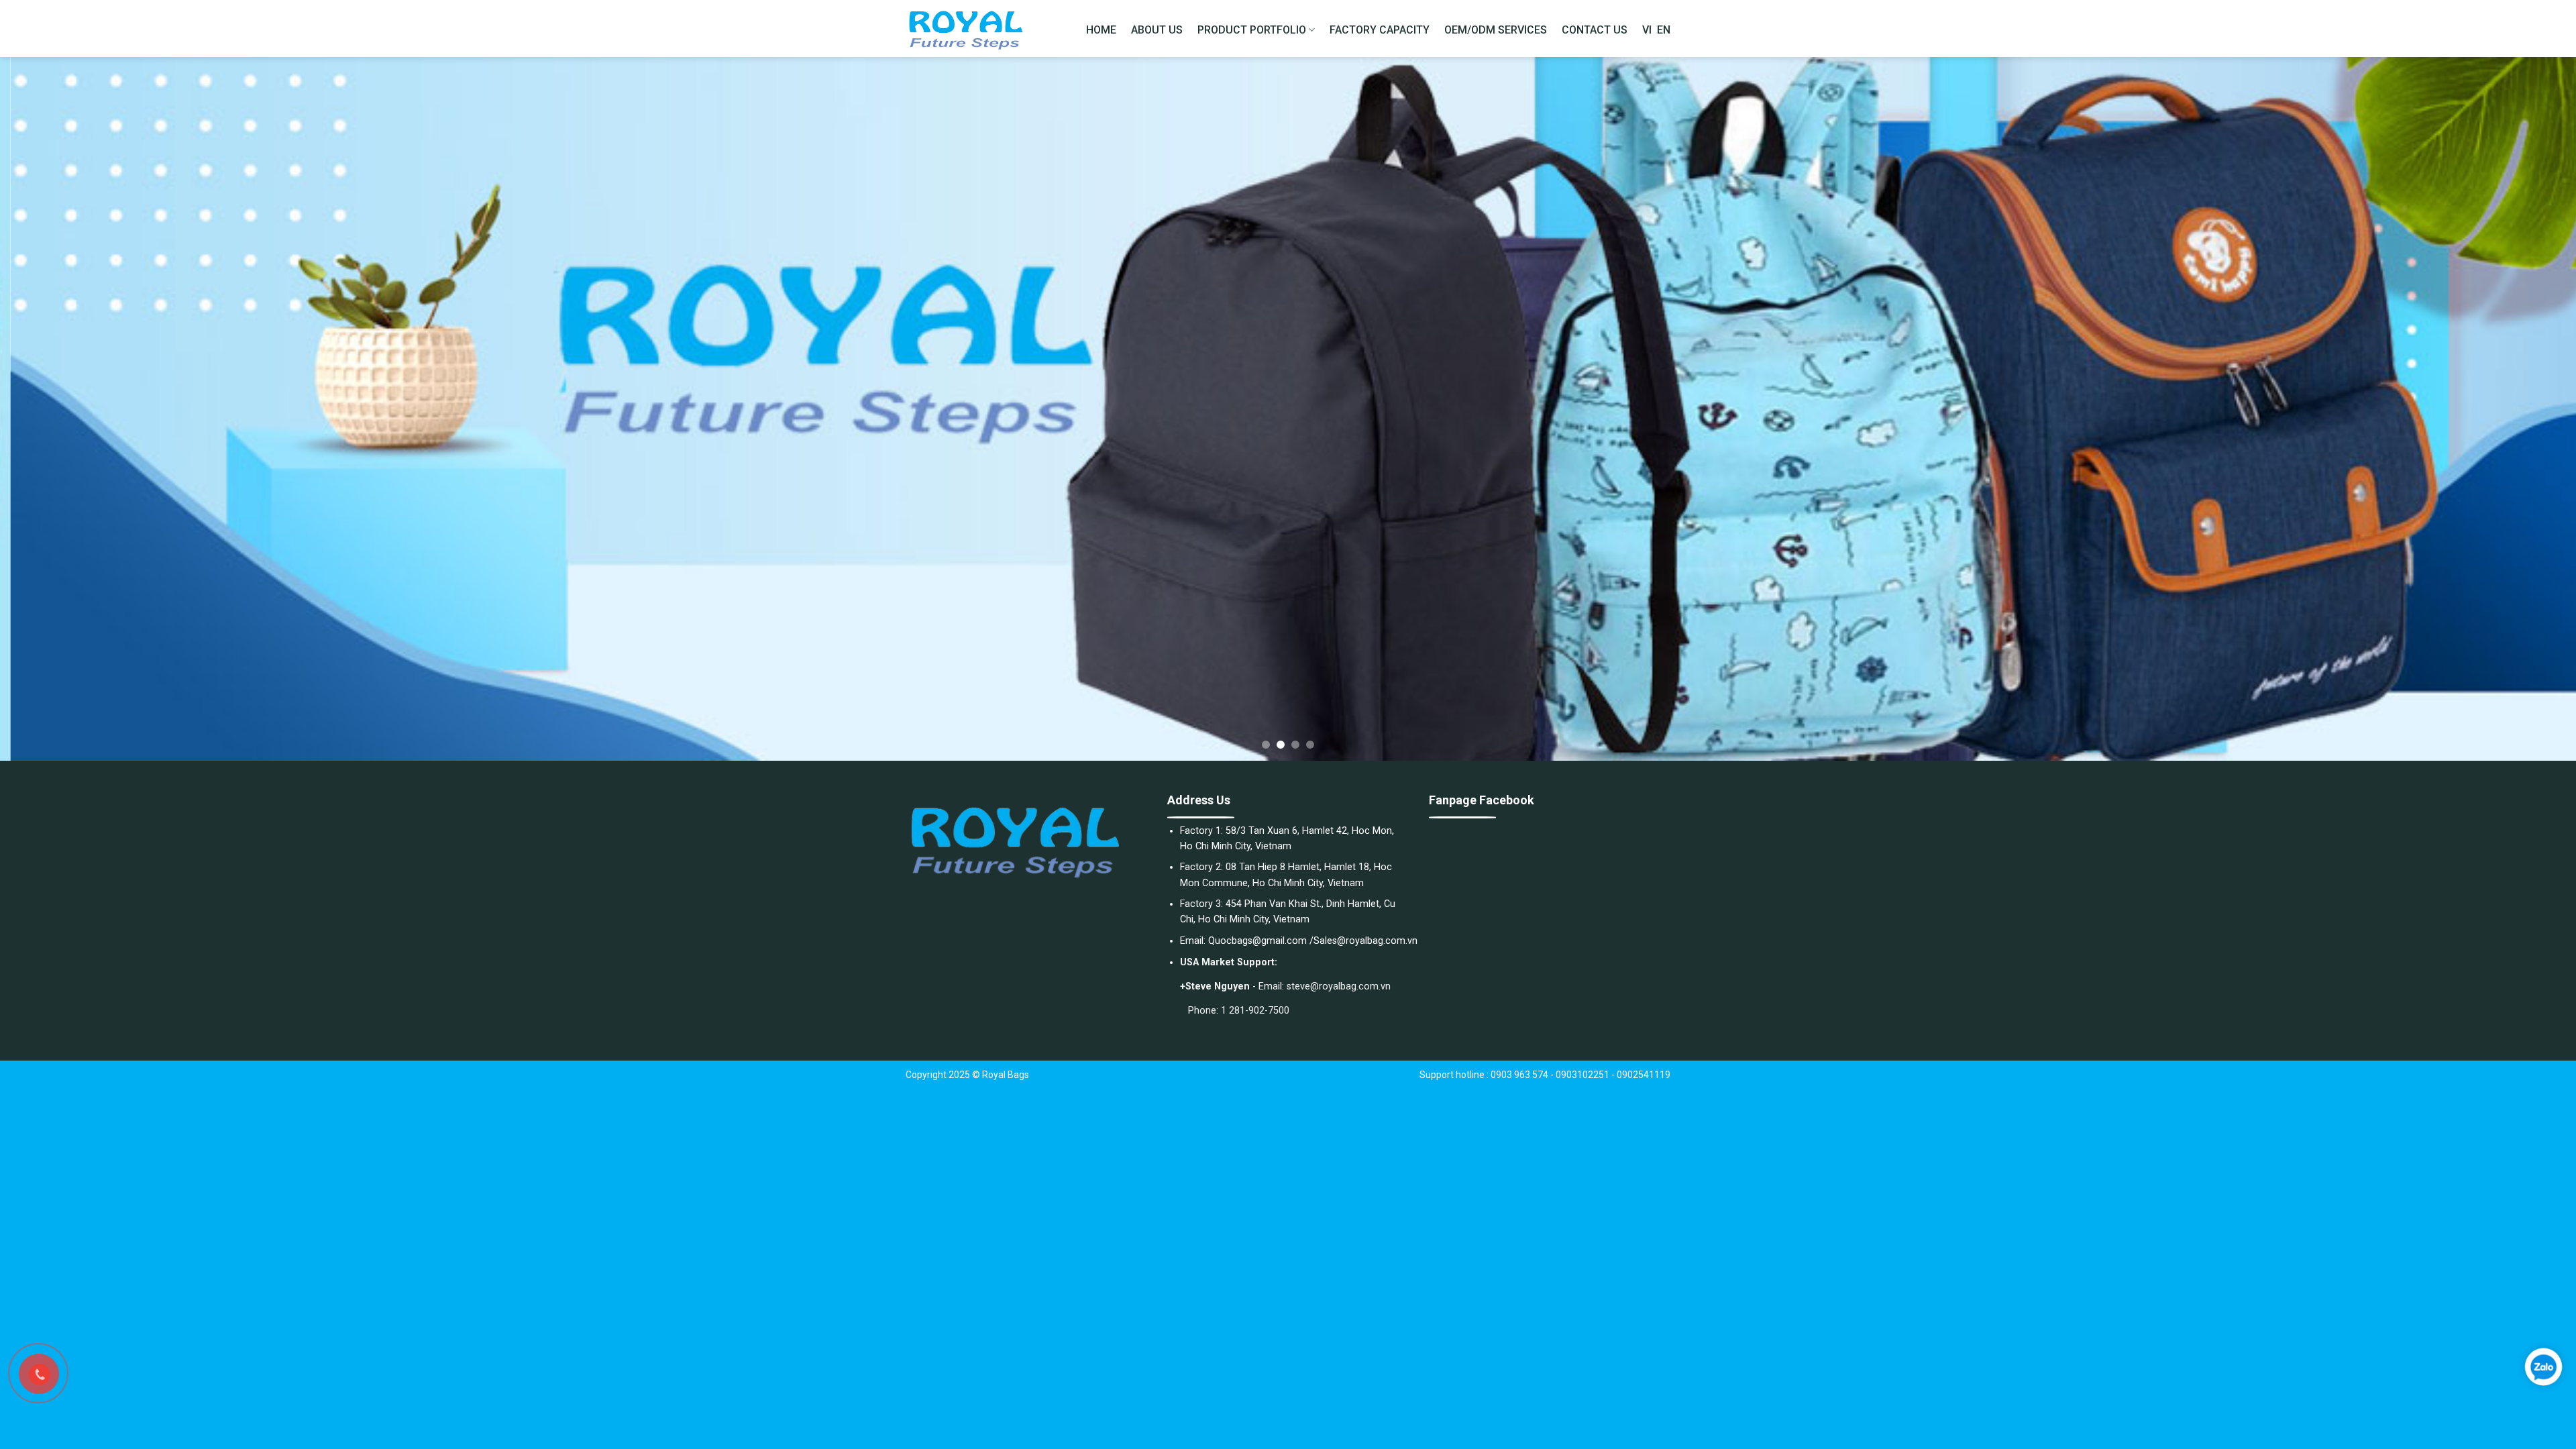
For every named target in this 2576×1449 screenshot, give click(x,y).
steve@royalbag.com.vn (1339, 986)
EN (1664, 30)
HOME (1101, 30)
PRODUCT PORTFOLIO (1252, 30)
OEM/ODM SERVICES (1496, 30)
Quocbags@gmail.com (1257, 941)
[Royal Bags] (973, 29)
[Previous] (68, 409)
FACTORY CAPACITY (1380, 30)
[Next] (2508, 409)
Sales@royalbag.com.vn (1365, 941)
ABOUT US (1157, 30)
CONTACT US (1595, 30)
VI (1647, 30)
